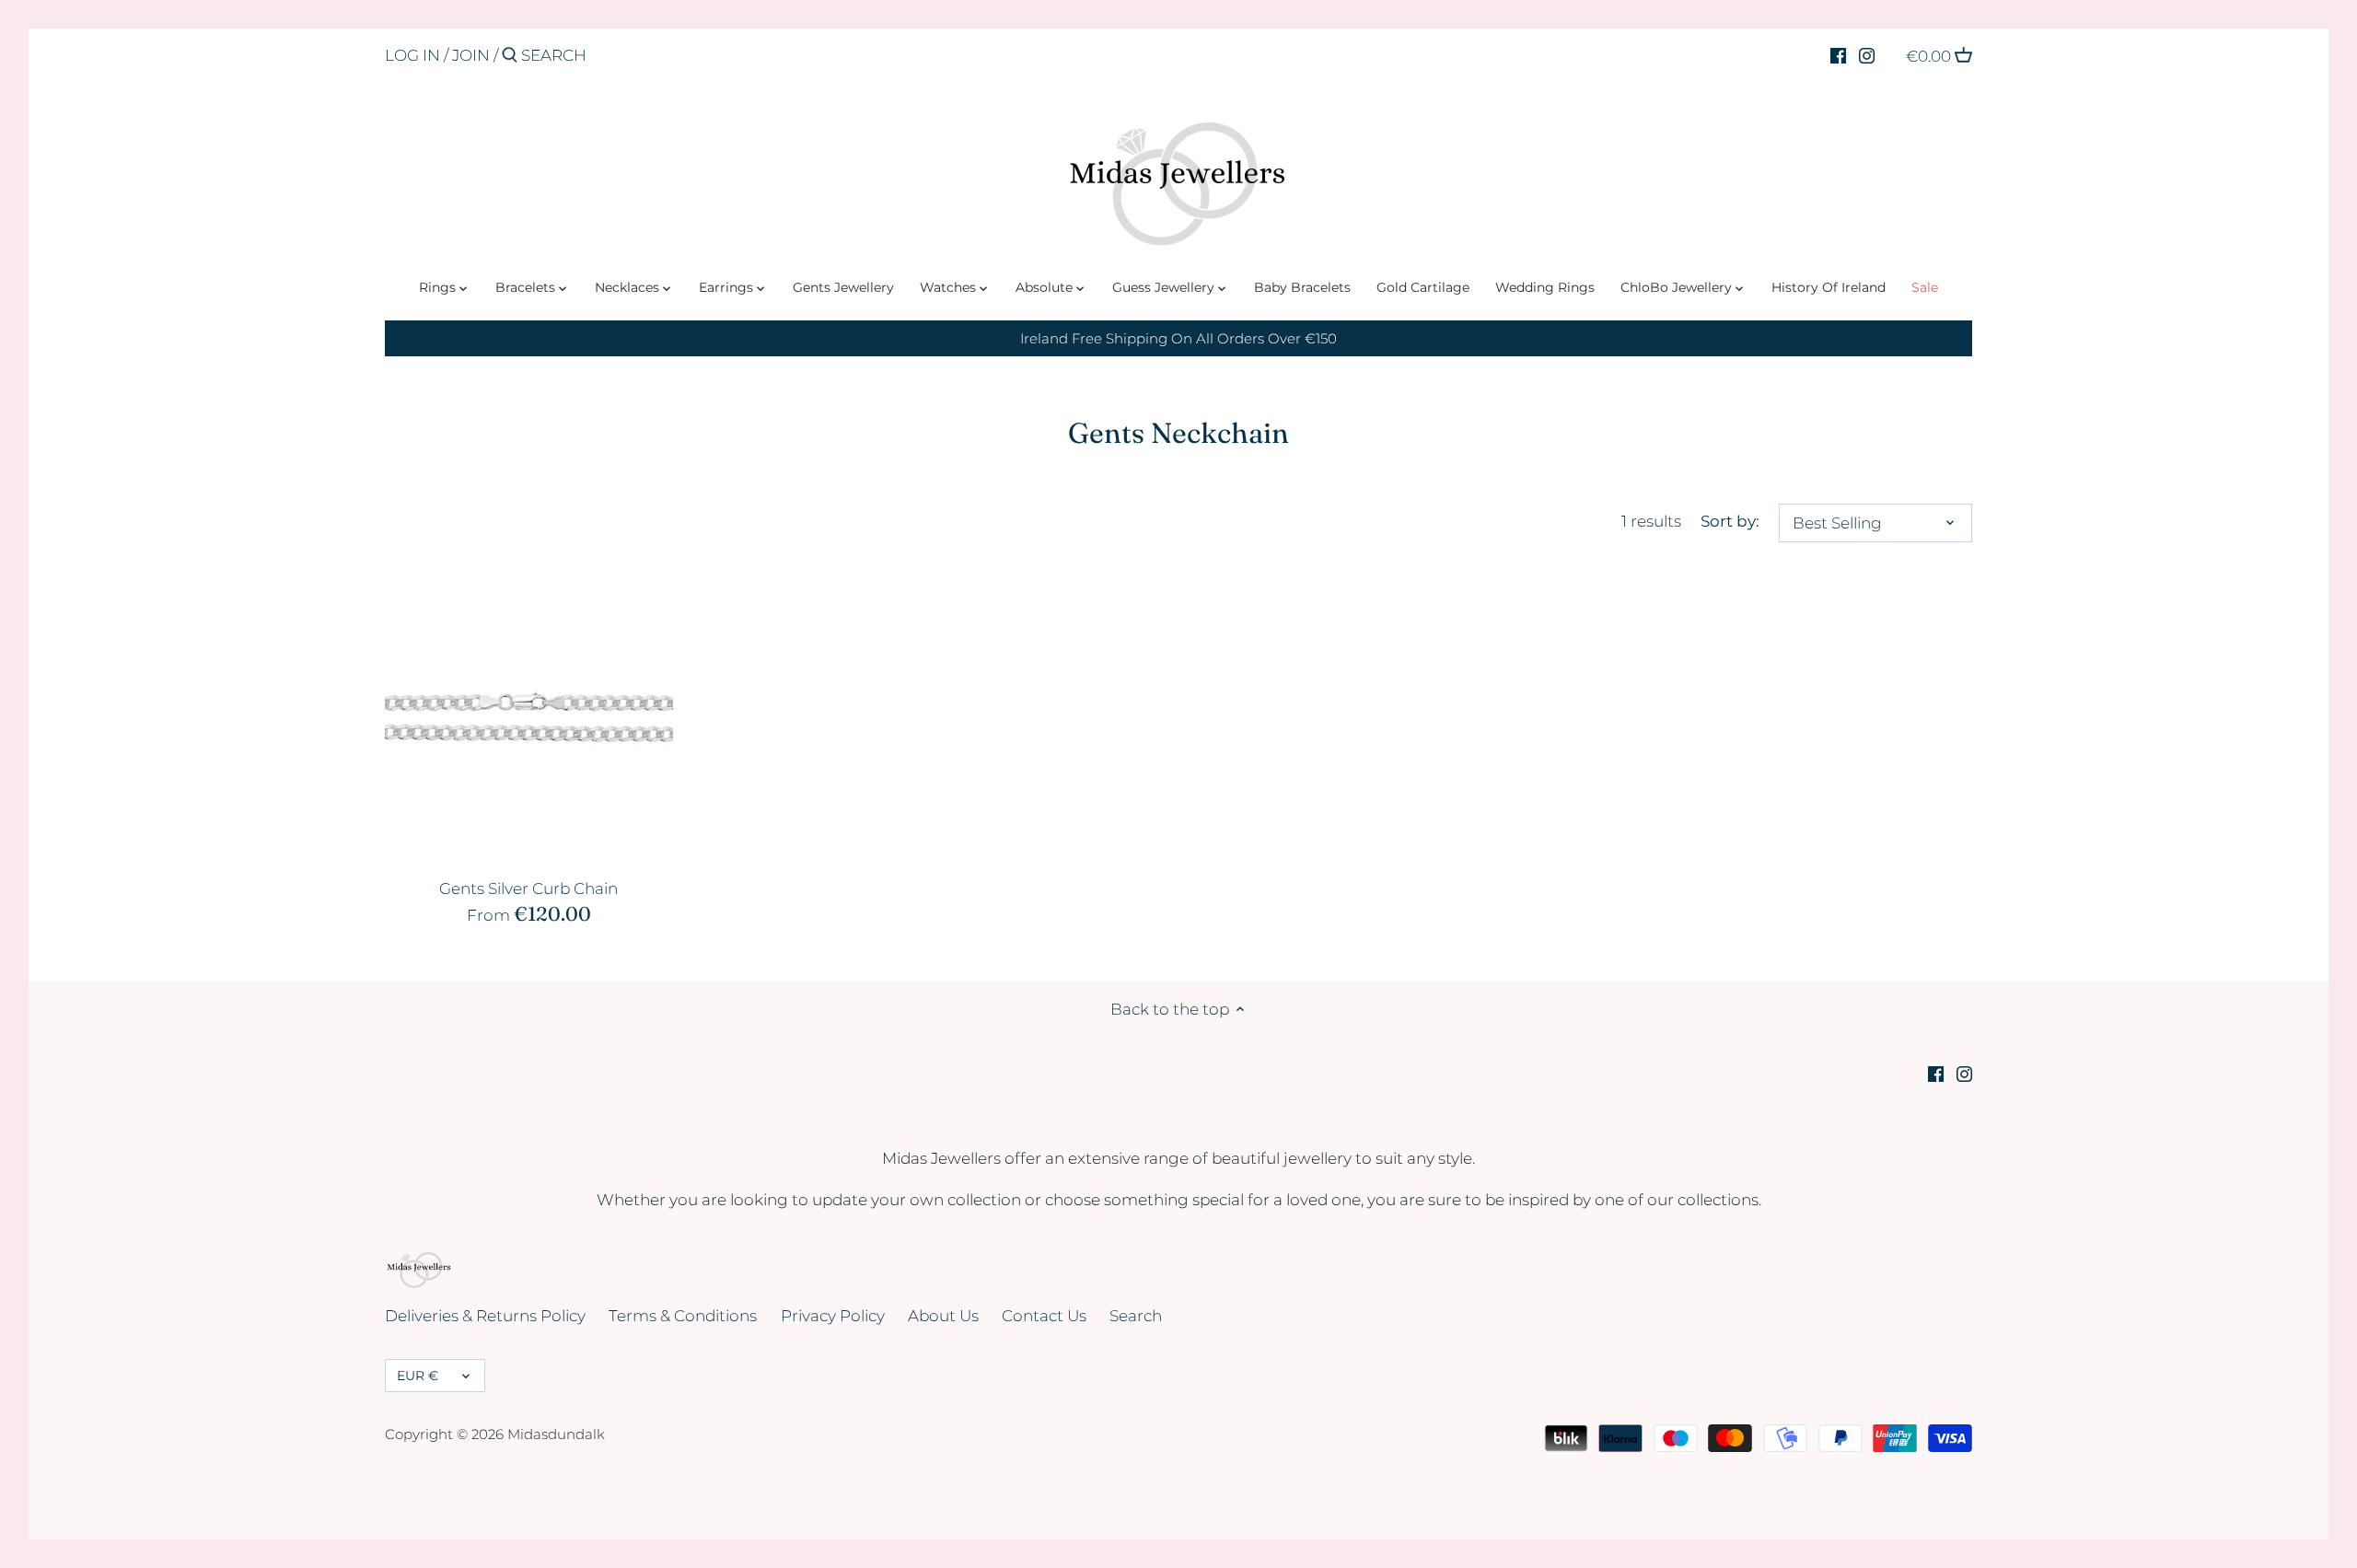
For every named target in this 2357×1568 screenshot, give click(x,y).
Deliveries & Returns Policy (485, 1316)
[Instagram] (1867, 54)
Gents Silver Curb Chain (528, 889)
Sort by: (1730, 521)
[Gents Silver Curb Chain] (529, 718)
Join (471, 55)
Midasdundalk (556, 1434)
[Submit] (510, 57)
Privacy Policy (833, 1316)
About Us (943, 1316)
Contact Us (1044, 1316)
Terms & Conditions (683, 1316)
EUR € (418, 1376)
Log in (412, 55)
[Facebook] (1838, 54)
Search (1136, 1316)
